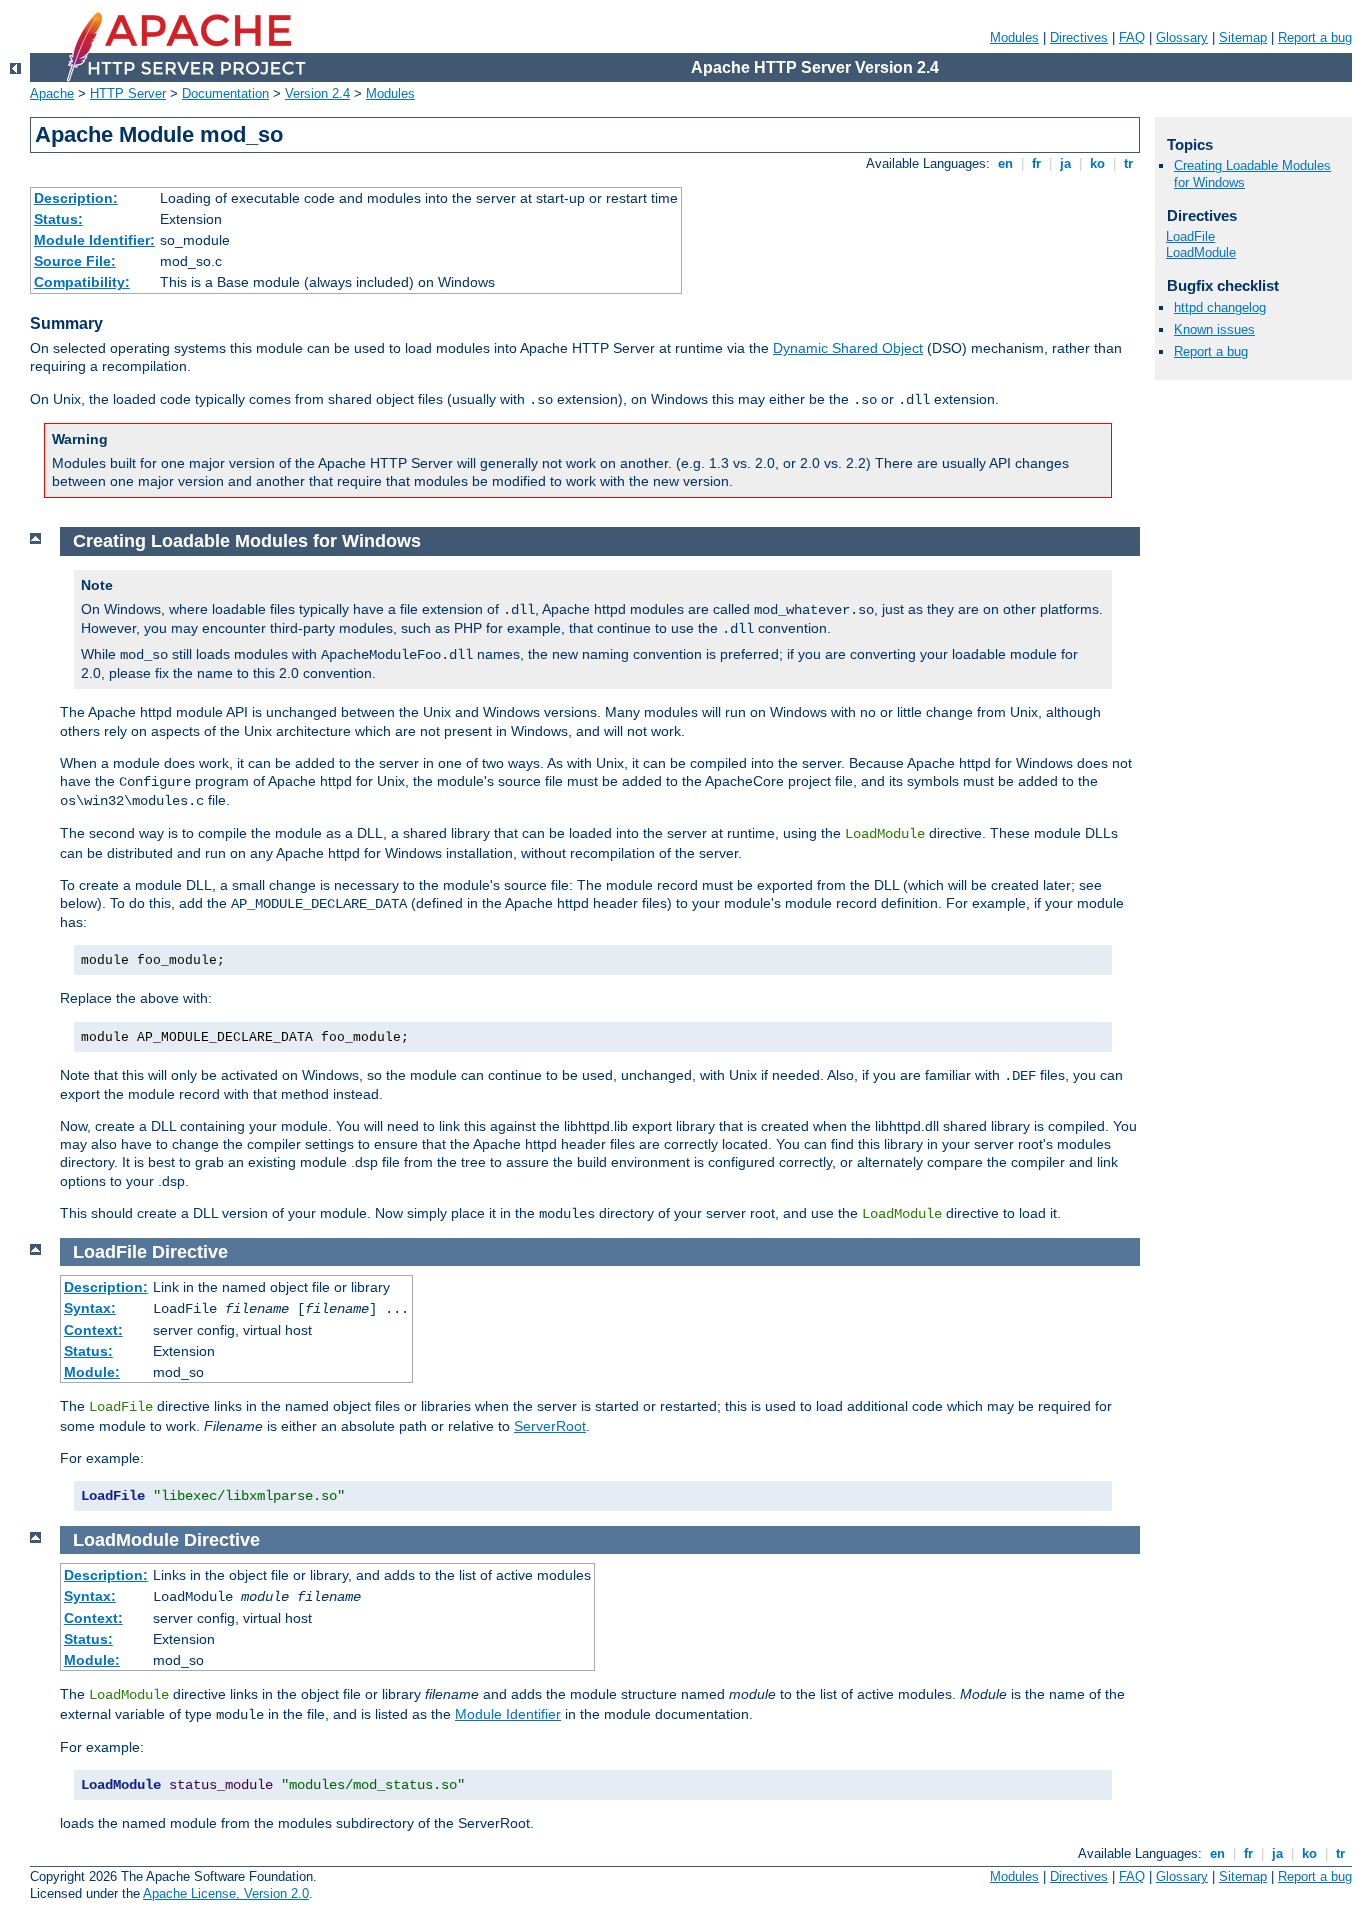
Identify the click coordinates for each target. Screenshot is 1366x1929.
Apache (52, 93)
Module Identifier (508, 1714)
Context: (93, 1330)
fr (1036, 163)
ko (1097, 163)
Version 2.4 (317, 93)
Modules (1014, 37)
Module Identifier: (94, 240)
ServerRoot (550, 1426)
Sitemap (1243, 37)
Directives (1079, 37)
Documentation (225, 93)
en (1005, 163)
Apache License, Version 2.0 (226, 1893)
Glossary (1182, 37)
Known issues (1214, 329)
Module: (92, 1372)
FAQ (1132, 37)
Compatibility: (82, 282)
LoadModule (1201, 252)
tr (1128, 163)
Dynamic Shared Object (848, 348)
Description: (76, 198)
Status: (58, 219)
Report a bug (1315, 37)
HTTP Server (128, 93)
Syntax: (90, 1308)
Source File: (75, 261)
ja (1065, 163)
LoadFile (1190, 236)
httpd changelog (1220, 307)
